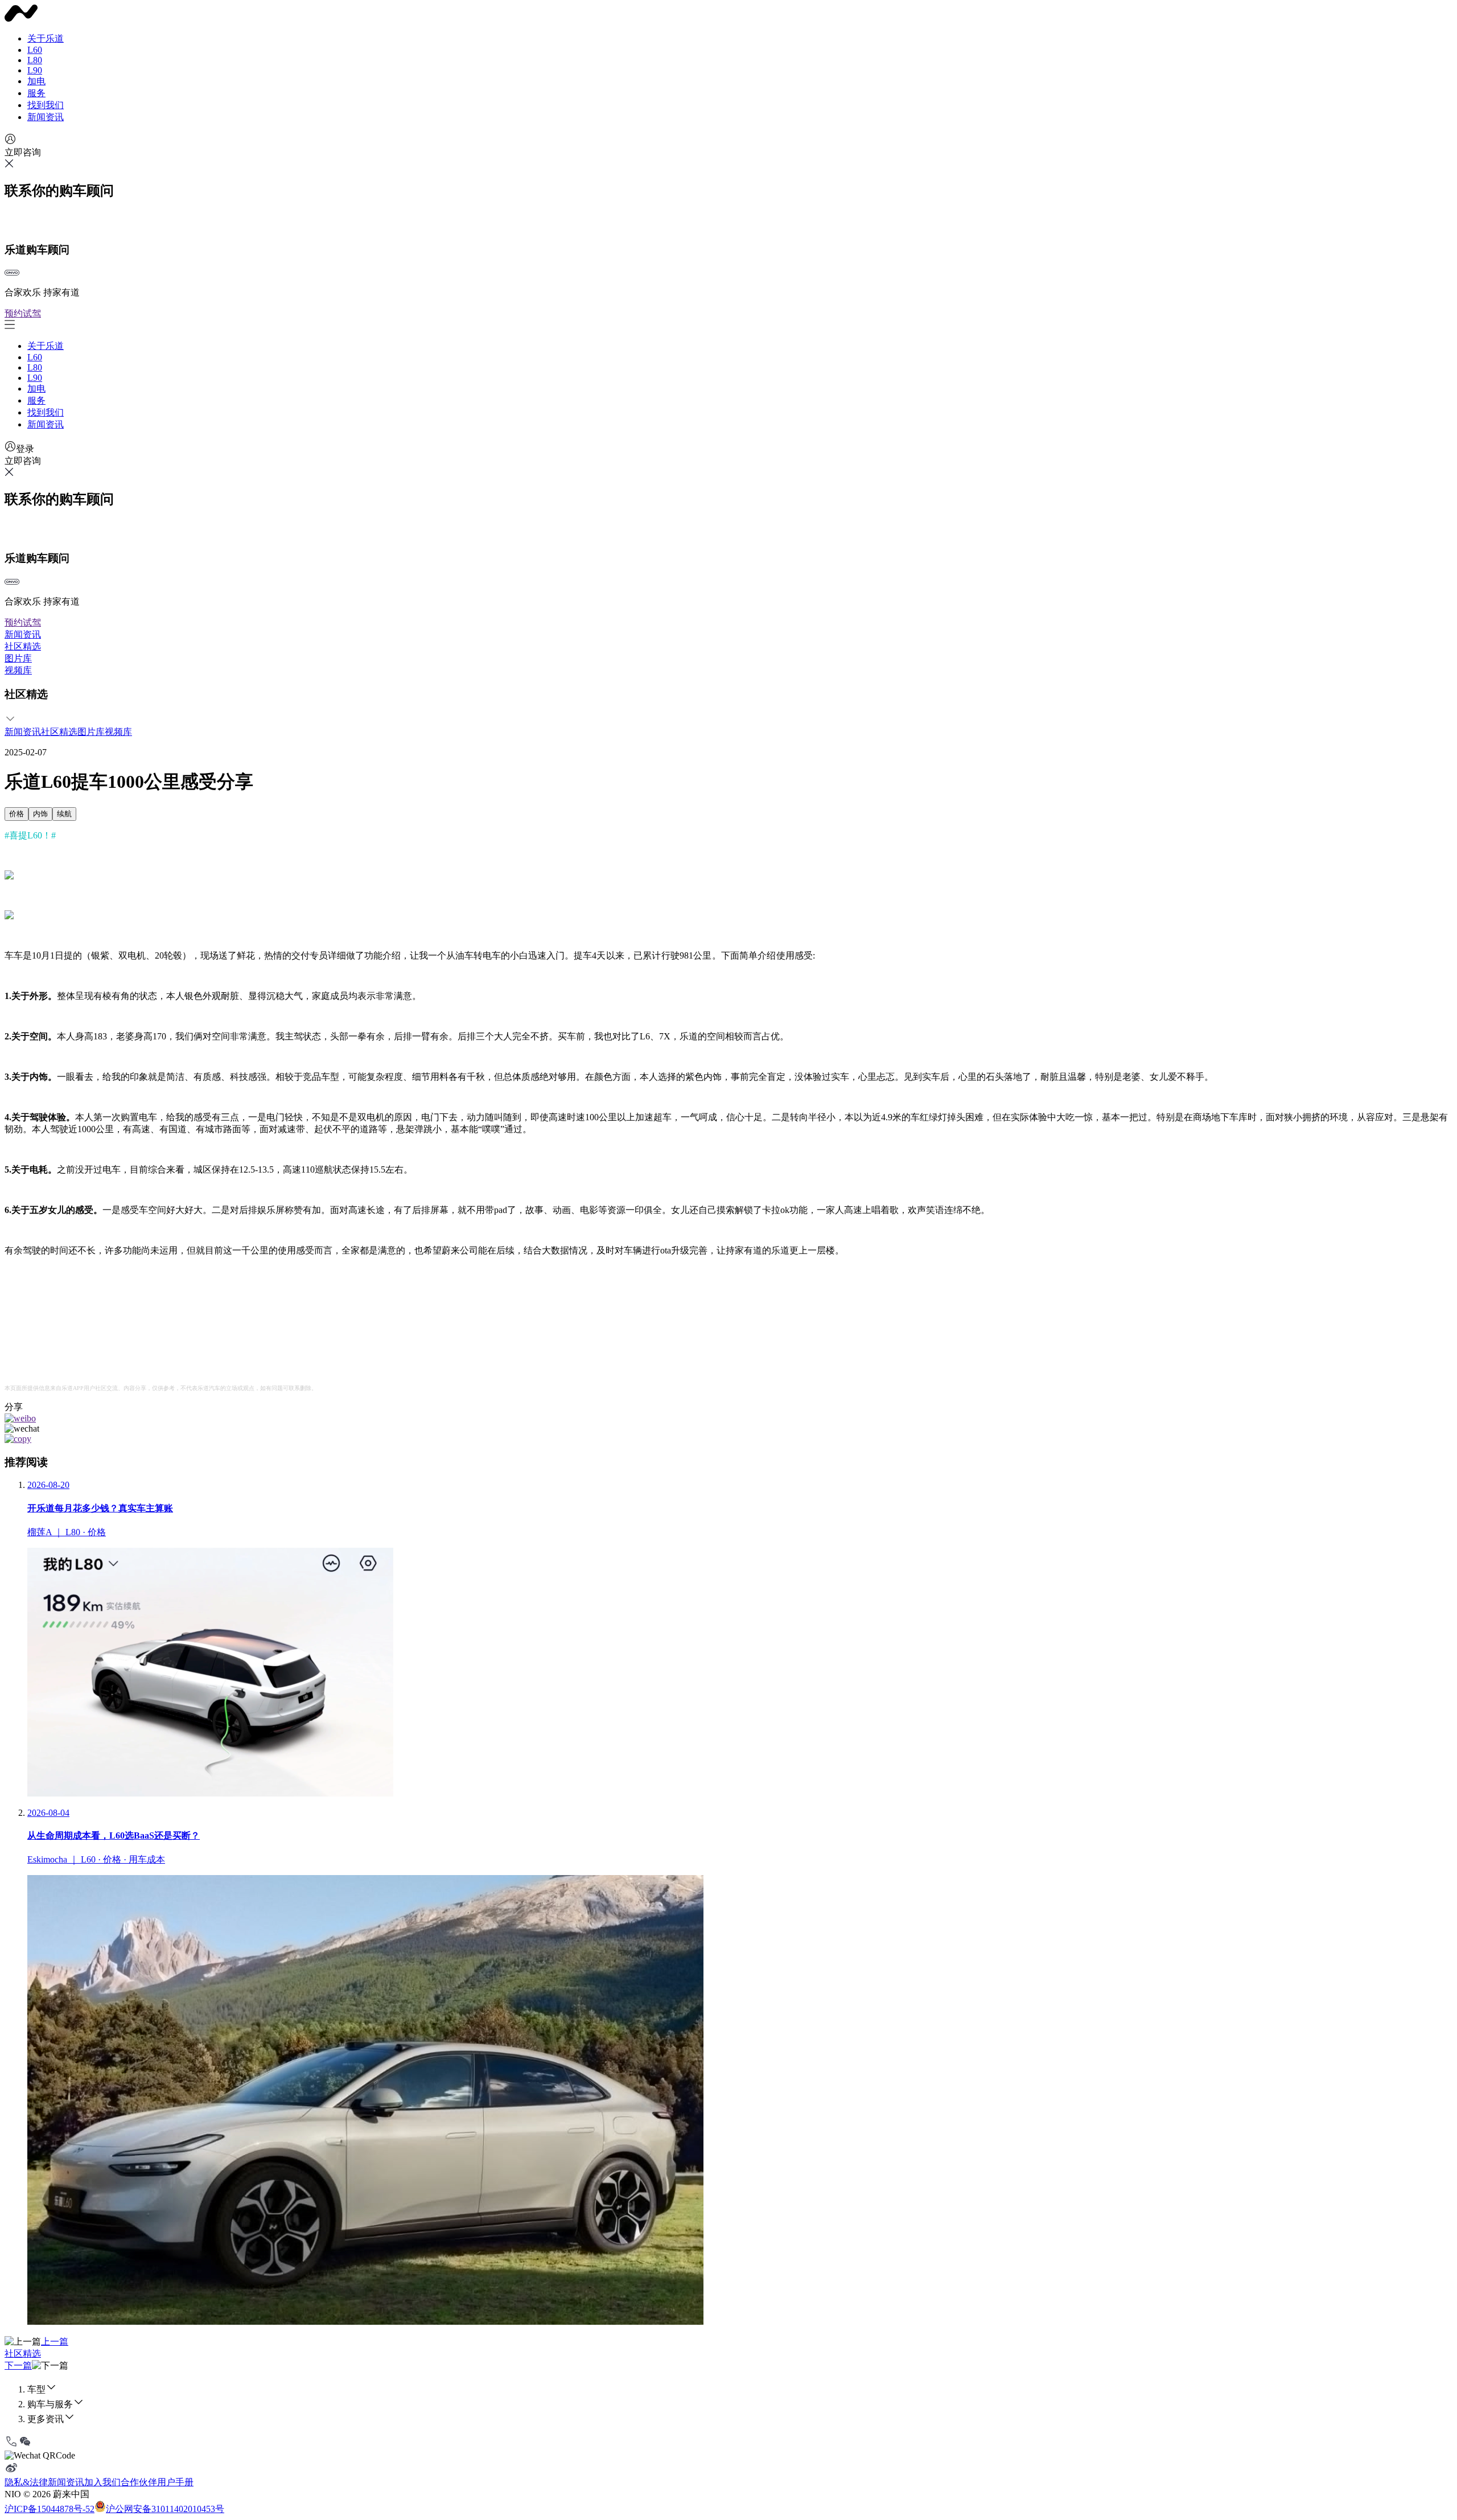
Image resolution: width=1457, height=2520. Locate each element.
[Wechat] (25, 2445)
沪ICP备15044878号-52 (50, 2509)
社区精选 (23, 646)
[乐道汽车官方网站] (21, 19)
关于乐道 (46, 38)
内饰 (40, 814)
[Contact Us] (11, 2445)
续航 (64, 814)
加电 (36, 81)
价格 (17, 814)
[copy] (18, 1439)
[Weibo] (11, 2471)
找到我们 (46, 105)
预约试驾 (23, 313)
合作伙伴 (139, 2482)
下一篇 (18, 2365)
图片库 (18, 658)
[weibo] (20, 1418)
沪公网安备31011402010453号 (165, 2509)
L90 (35, 70)
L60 (35, 50)
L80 (35, 60)
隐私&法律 (26, 2482)
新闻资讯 (46, 117)
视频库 (18, 670)
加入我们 (102, 2482)
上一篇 (55, 2342)
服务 (36, 93)
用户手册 (175, 2482)
